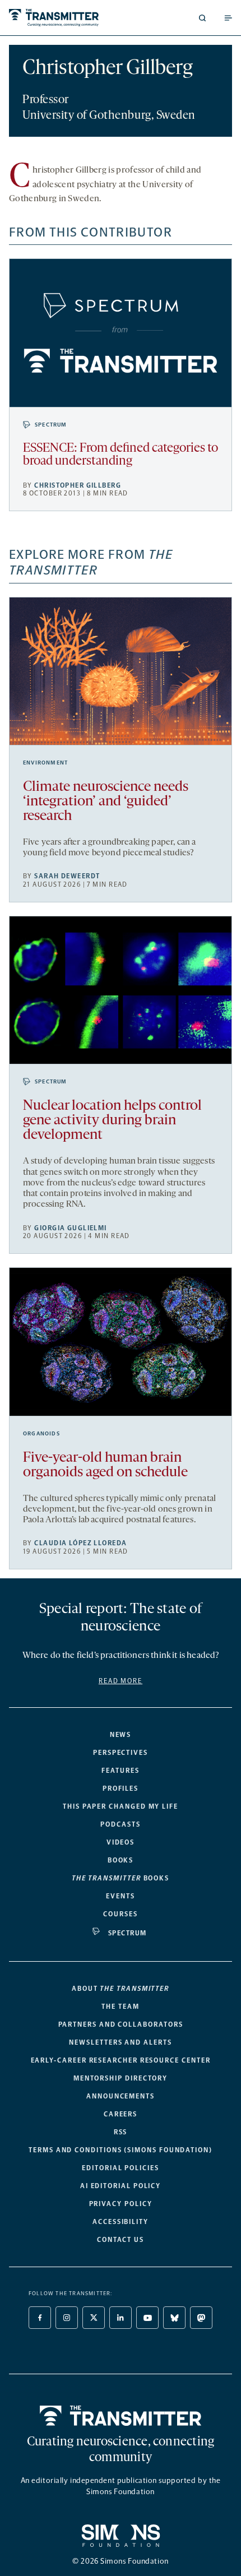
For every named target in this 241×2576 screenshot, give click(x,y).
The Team (120, 2007)
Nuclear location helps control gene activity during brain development (112, 1121)
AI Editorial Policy (121, 2186)
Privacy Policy (121, 2204)
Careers (121, 2114)
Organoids (41, 1434)
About (121, 1989)
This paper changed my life (121, 1806)
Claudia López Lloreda (80, 1543)
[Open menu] (228, 18)
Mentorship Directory (121, 2078)
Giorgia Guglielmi (70, 1228)
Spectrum (51, 425)
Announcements (121, 2096)
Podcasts (120, 1824)
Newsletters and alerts (120, 2042)
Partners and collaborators (121, 2024)
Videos (121, 1842)
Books (121, 1860)
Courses (120, 1914)
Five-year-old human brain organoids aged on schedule (105, 1465)
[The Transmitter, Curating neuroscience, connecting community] (62, 18)
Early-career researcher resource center (121, 2060)
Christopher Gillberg (78, 485)
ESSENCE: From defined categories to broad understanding (121, 455)
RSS (121, 2132)
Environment (45, 763)
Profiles (121, 1789)
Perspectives (121, 1753)
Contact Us (121, 2240)
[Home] (121, 2416)
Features (120, 1771)
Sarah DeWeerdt (67, 876)
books (121, 1878)
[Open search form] (202, 18)
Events (121, 1896)
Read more (121, 1681)
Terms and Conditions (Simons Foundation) (121, 2150)
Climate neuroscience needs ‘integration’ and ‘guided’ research (106, 802)
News (121, 1735)
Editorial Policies (121, 2168)
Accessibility (121, 2222)
